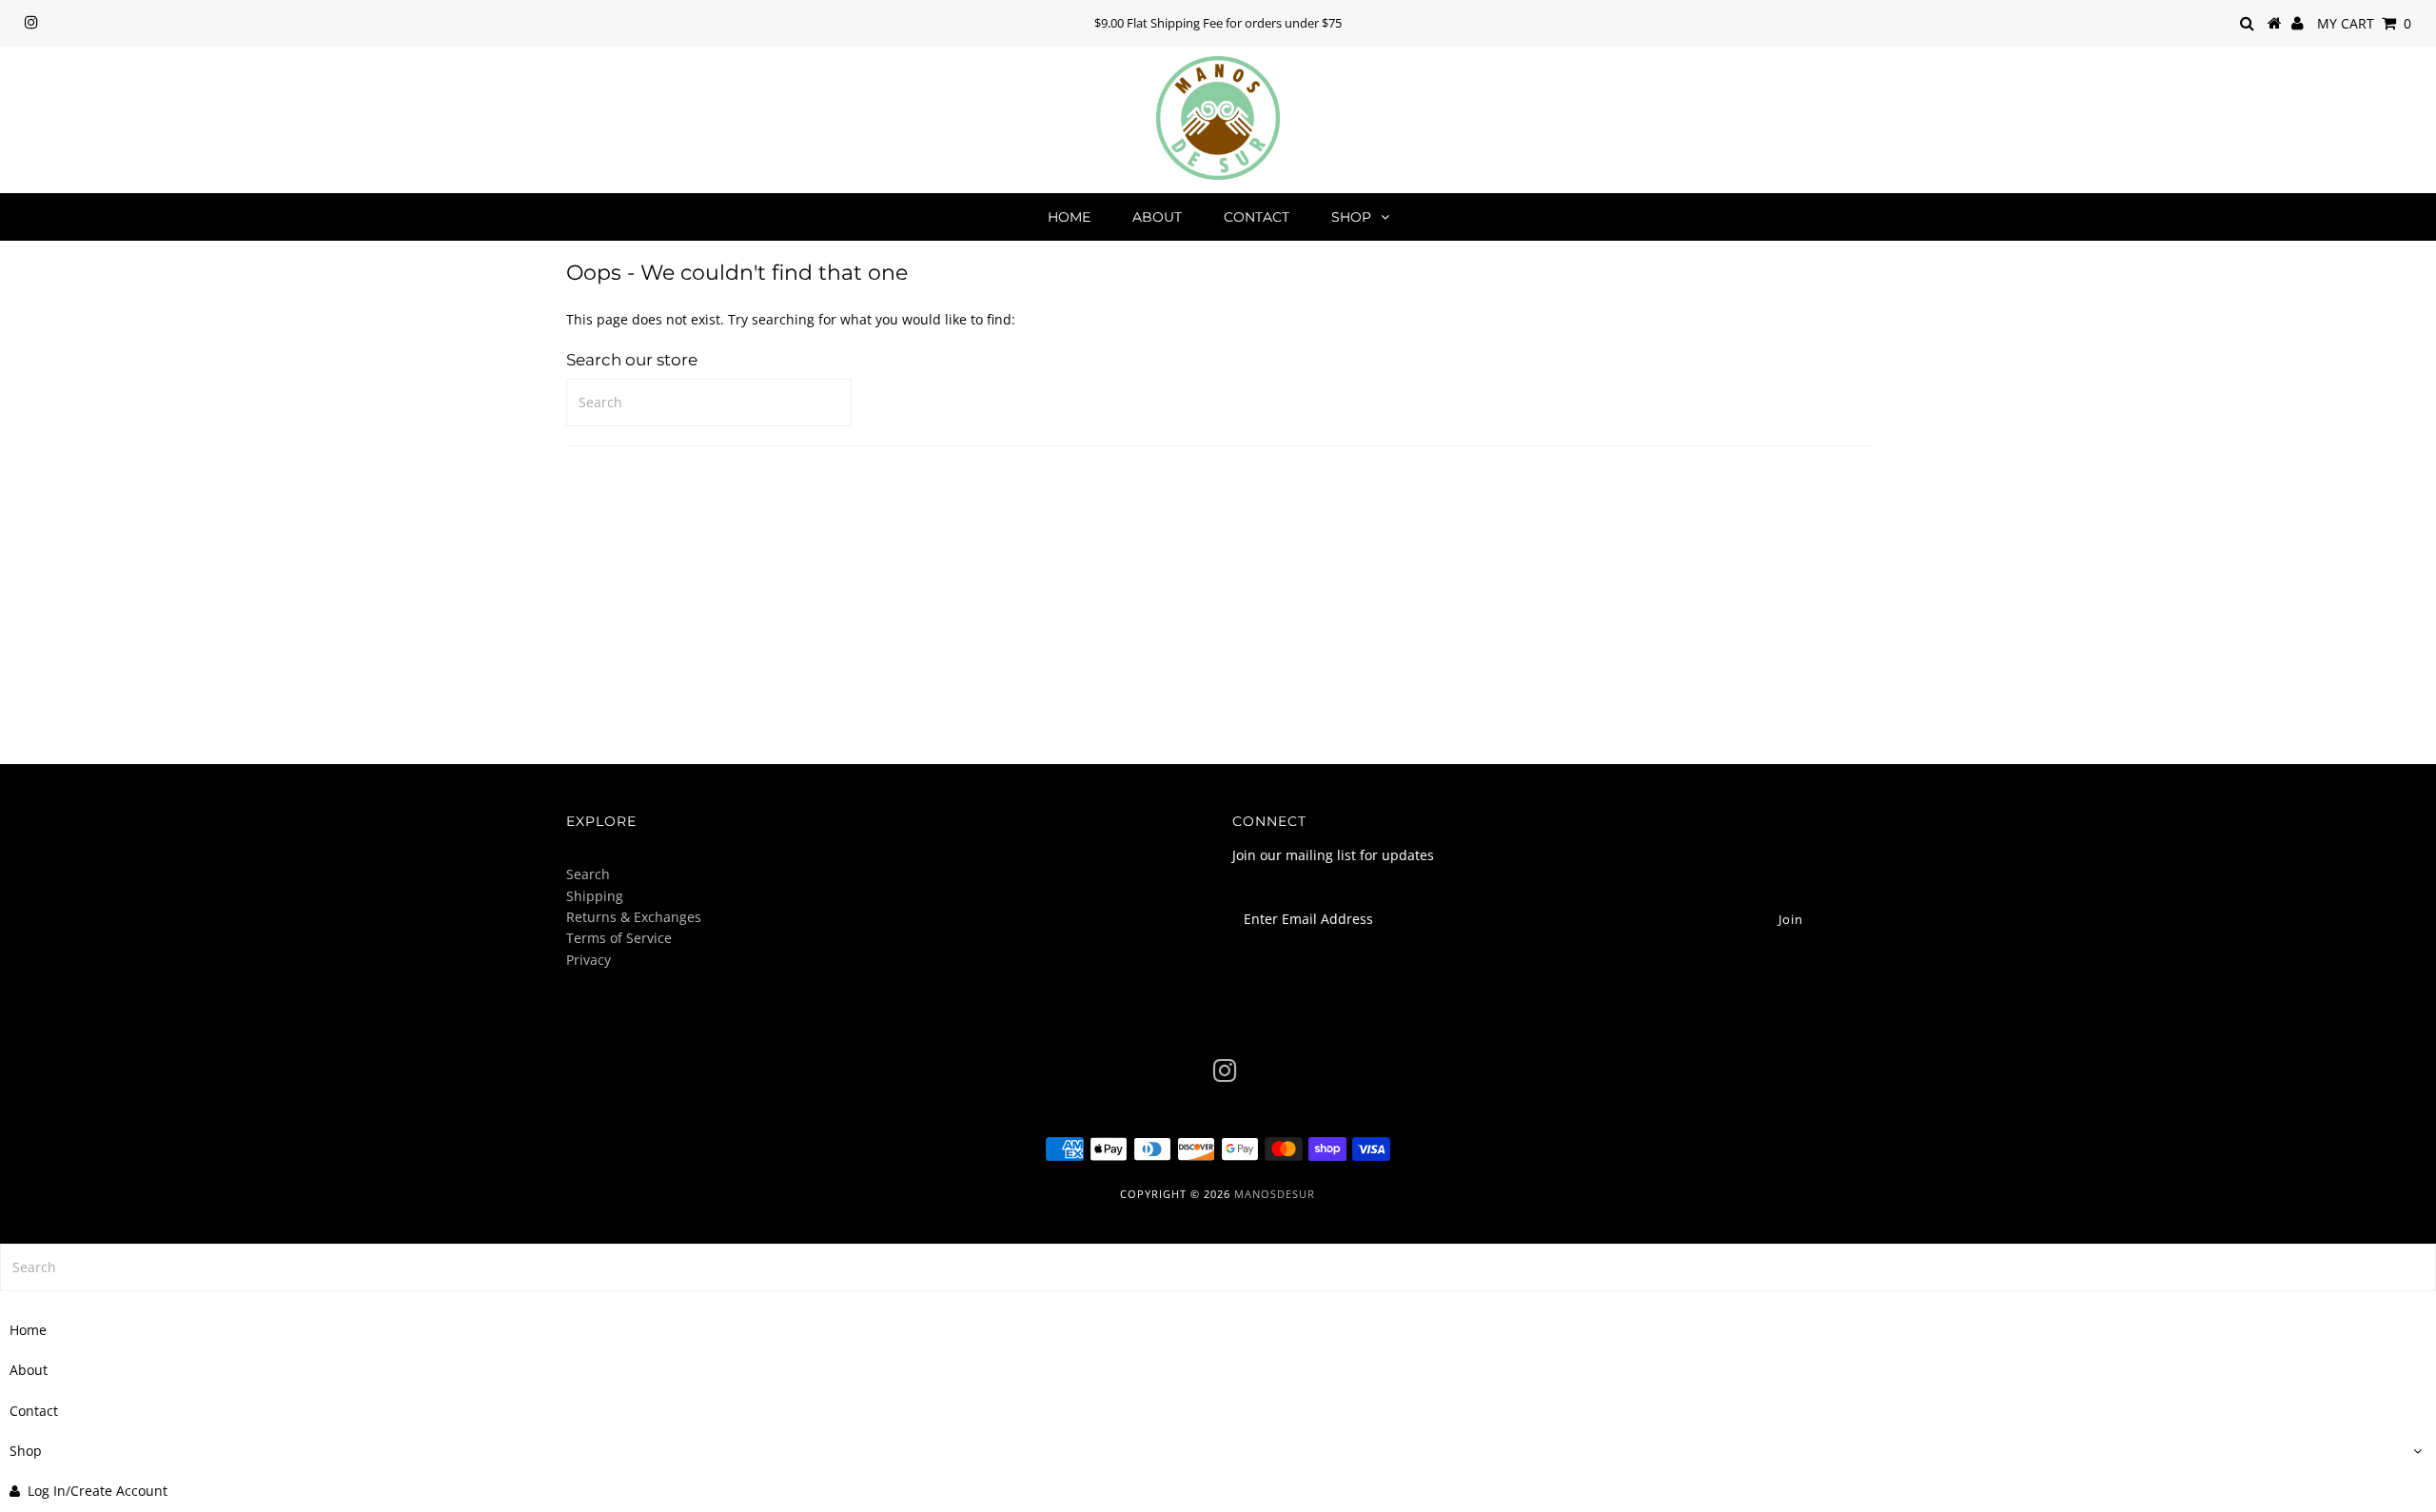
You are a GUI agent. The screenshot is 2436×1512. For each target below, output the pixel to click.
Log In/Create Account (98, 1491)
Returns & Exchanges (634, 917)
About (1157, 217)
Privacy (589, 960)
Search (588, 874)
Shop (1351, 217)
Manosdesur (1275, 1194)
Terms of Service (619, 938)
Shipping (595, 896)
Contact (1257, 217)
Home (1069, 217)
